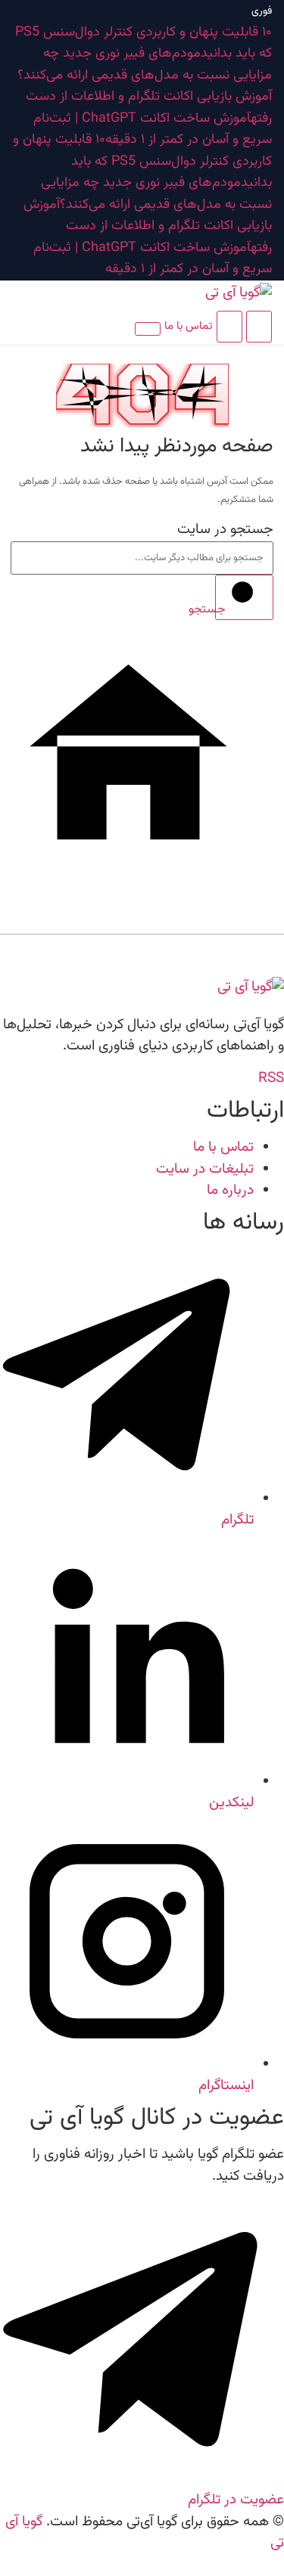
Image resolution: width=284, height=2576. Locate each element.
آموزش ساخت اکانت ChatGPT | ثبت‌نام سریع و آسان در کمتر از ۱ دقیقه (153, 130)
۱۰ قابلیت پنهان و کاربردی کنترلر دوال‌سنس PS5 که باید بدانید (142, 161)
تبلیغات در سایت (205, 1169)
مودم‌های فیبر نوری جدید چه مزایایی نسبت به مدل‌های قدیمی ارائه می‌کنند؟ (145, 65)
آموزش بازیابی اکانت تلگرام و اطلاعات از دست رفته (148, 226)
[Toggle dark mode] (229, 327)
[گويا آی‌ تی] (204, 297)
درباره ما (230, 1190)
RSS (271, 1079)
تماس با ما (189, 326)
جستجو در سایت (225, 530)
